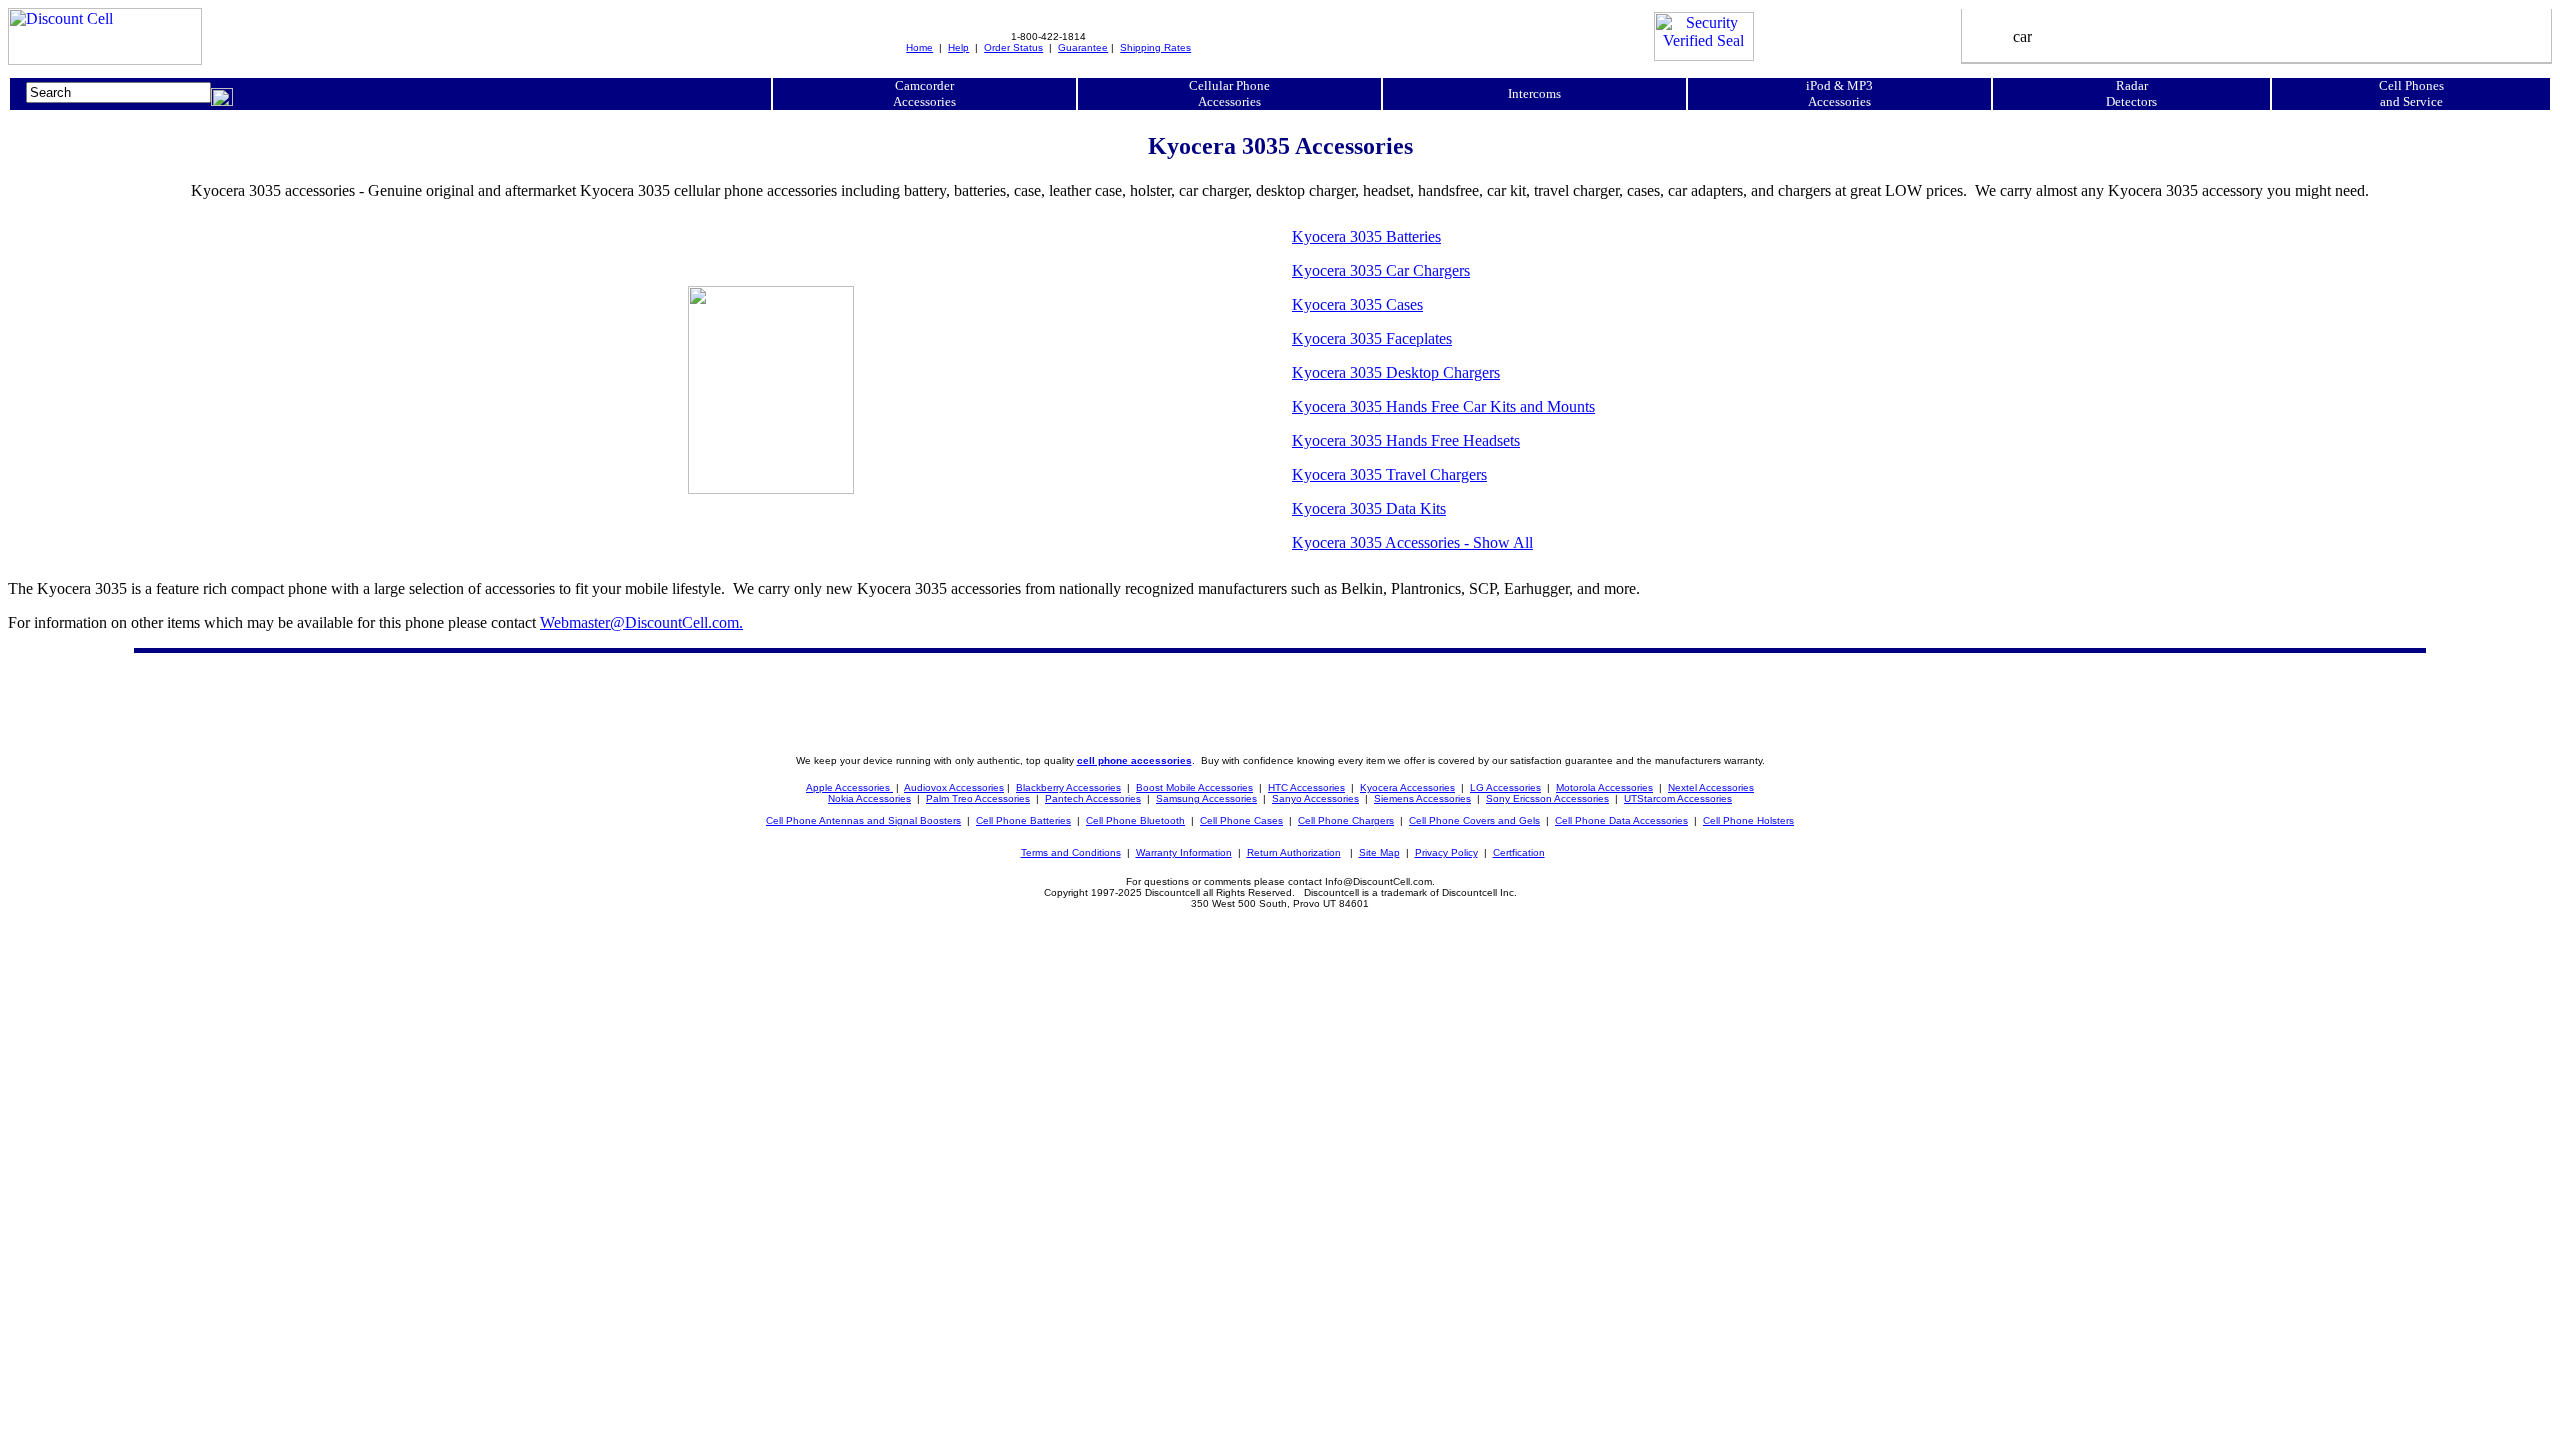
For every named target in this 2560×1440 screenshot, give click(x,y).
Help (958, 47)
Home (919, 47)
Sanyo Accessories (1315, 798)
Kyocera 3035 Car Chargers (1381, 270)
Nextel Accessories (1711, 787)
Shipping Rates (1155, 47)
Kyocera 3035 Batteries (1366, 236)
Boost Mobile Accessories (1194, 787)
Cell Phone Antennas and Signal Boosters (863, 820)
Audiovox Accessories (954, 787)
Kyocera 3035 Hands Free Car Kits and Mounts (1443, 406)
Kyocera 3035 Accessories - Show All (1412, 542)
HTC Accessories (1306, 787)
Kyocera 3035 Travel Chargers (1389, 474)
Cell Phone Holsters (1748, 820)
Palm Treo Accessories (978, 798)
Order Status (1013, 47)
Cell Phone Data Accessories (1621, 820)
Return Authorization (1294, 852)
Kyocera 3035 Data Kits (1369, 508)
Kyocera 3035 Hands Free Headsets (1406, 440)
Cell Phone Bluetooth (1135, 820)
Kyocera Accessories (1407, 787)
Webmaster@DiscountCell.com (641, 622)
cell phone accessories (1134, 760)
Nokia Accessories (869, 798)
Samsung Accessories (1206, 798)
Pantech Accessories (1093, 798)
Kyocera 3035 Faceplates (1372, 338)
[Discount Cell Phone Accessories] (105, 59)
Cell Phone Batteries (1023, 820)
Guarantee (1083, 47)
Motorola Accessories (1604, 787)
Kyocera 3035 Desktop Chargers (1396, 372)
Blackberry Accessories (1068, 787)
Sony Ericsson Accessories (1547, 798)
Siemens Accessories (1422, 798)
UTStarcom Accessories (1678, 798)
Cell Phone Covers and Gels (1474, 820)
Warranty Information (1184, 852)
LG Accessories (1505, 787)
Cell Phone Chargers (1346, 820)
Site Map (1379, 852)
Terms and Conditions (1071, 852)
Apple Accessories (849, 787)
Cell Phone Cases (1241, 820)
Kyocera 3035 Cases (1357, 304)
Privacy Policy (1446, 852)
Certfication (1519, 852)
